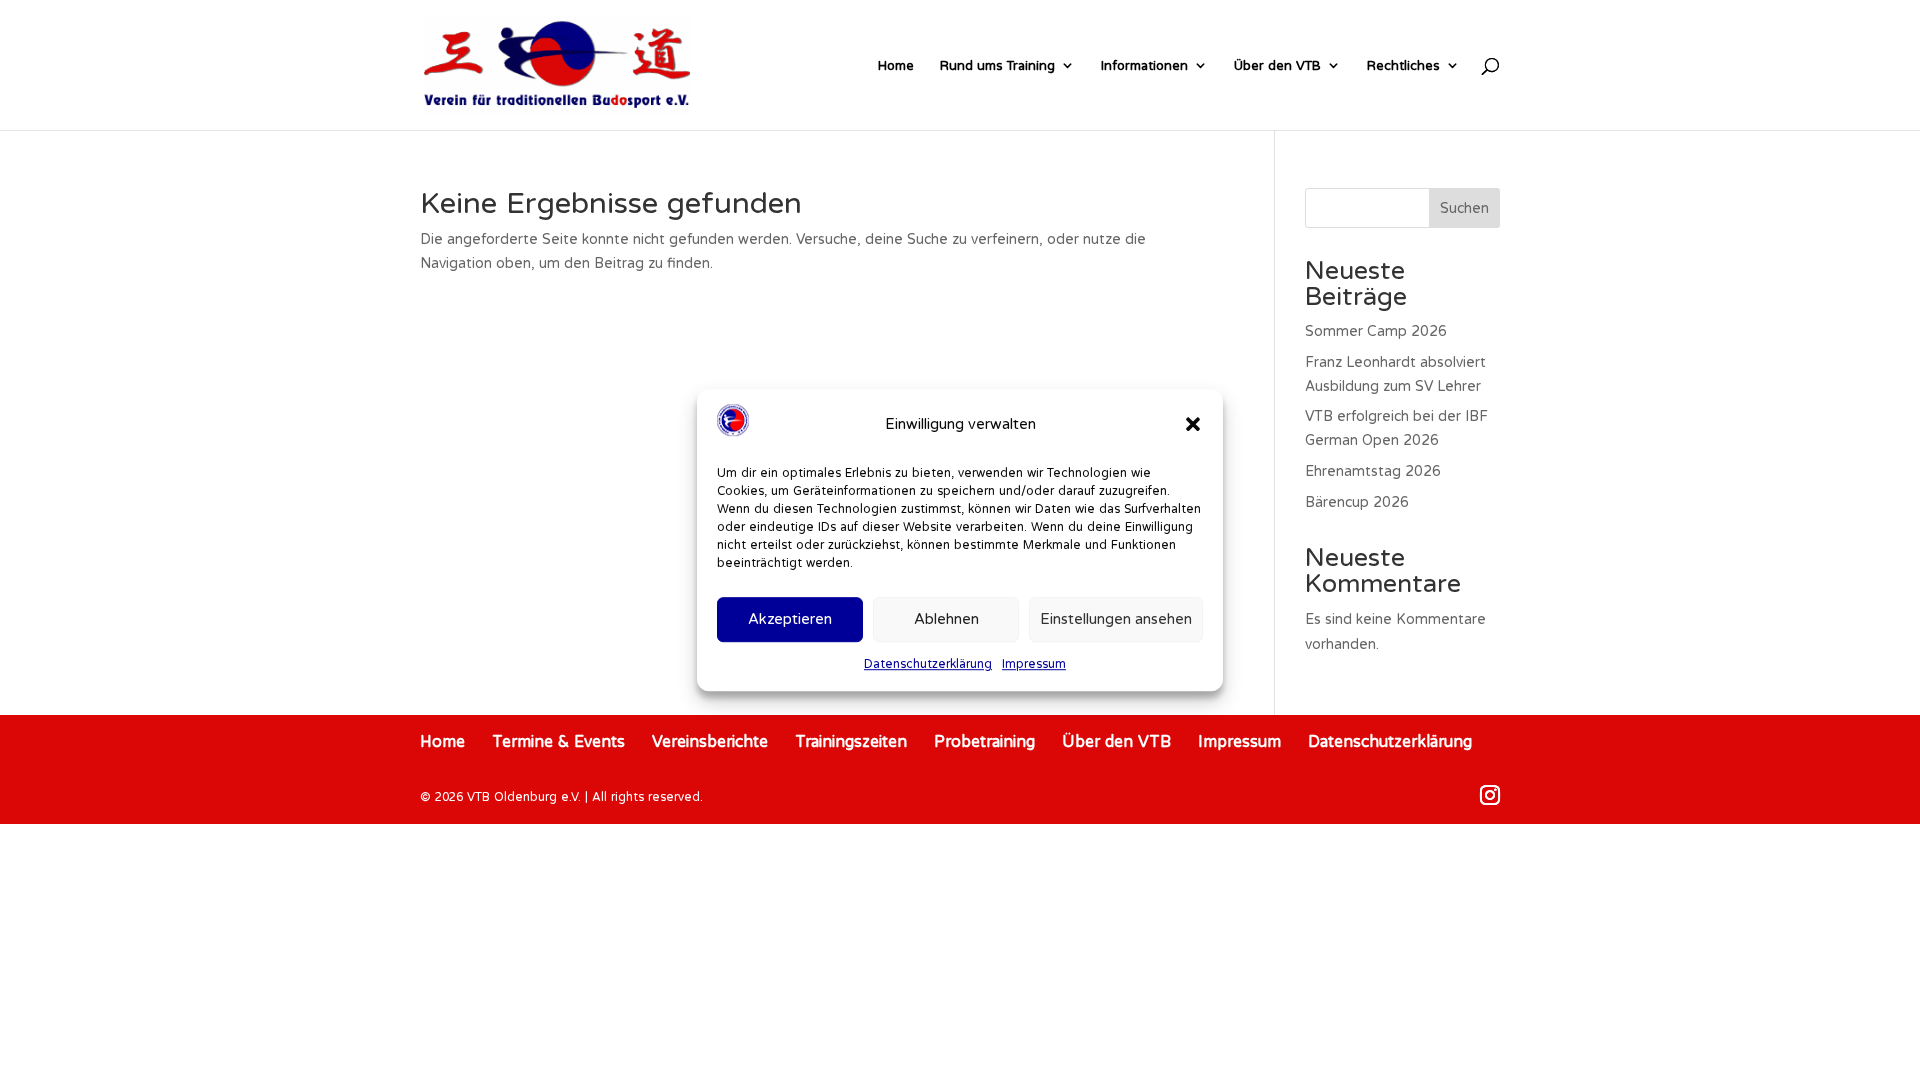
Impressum (1034, 663)
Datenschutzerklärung (928, 663)
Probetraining (984, 741)
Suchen (1464, 208)
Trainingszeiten (851, 741)
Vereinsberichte (710, 741)
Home (896, 65)
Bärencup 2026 (1357, 502)
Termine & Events (558, 741)
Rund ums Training (997, 65)
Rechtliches (1403, 65)
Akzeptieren (790, 619)
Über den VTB (1277, 65)
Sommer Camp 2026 (1376, 331)
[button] (1193, 424)
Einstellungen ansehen (1116, 619)
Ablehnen (946, 619)
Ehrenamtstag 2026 (1373, 471)
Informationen (1144, 65)
